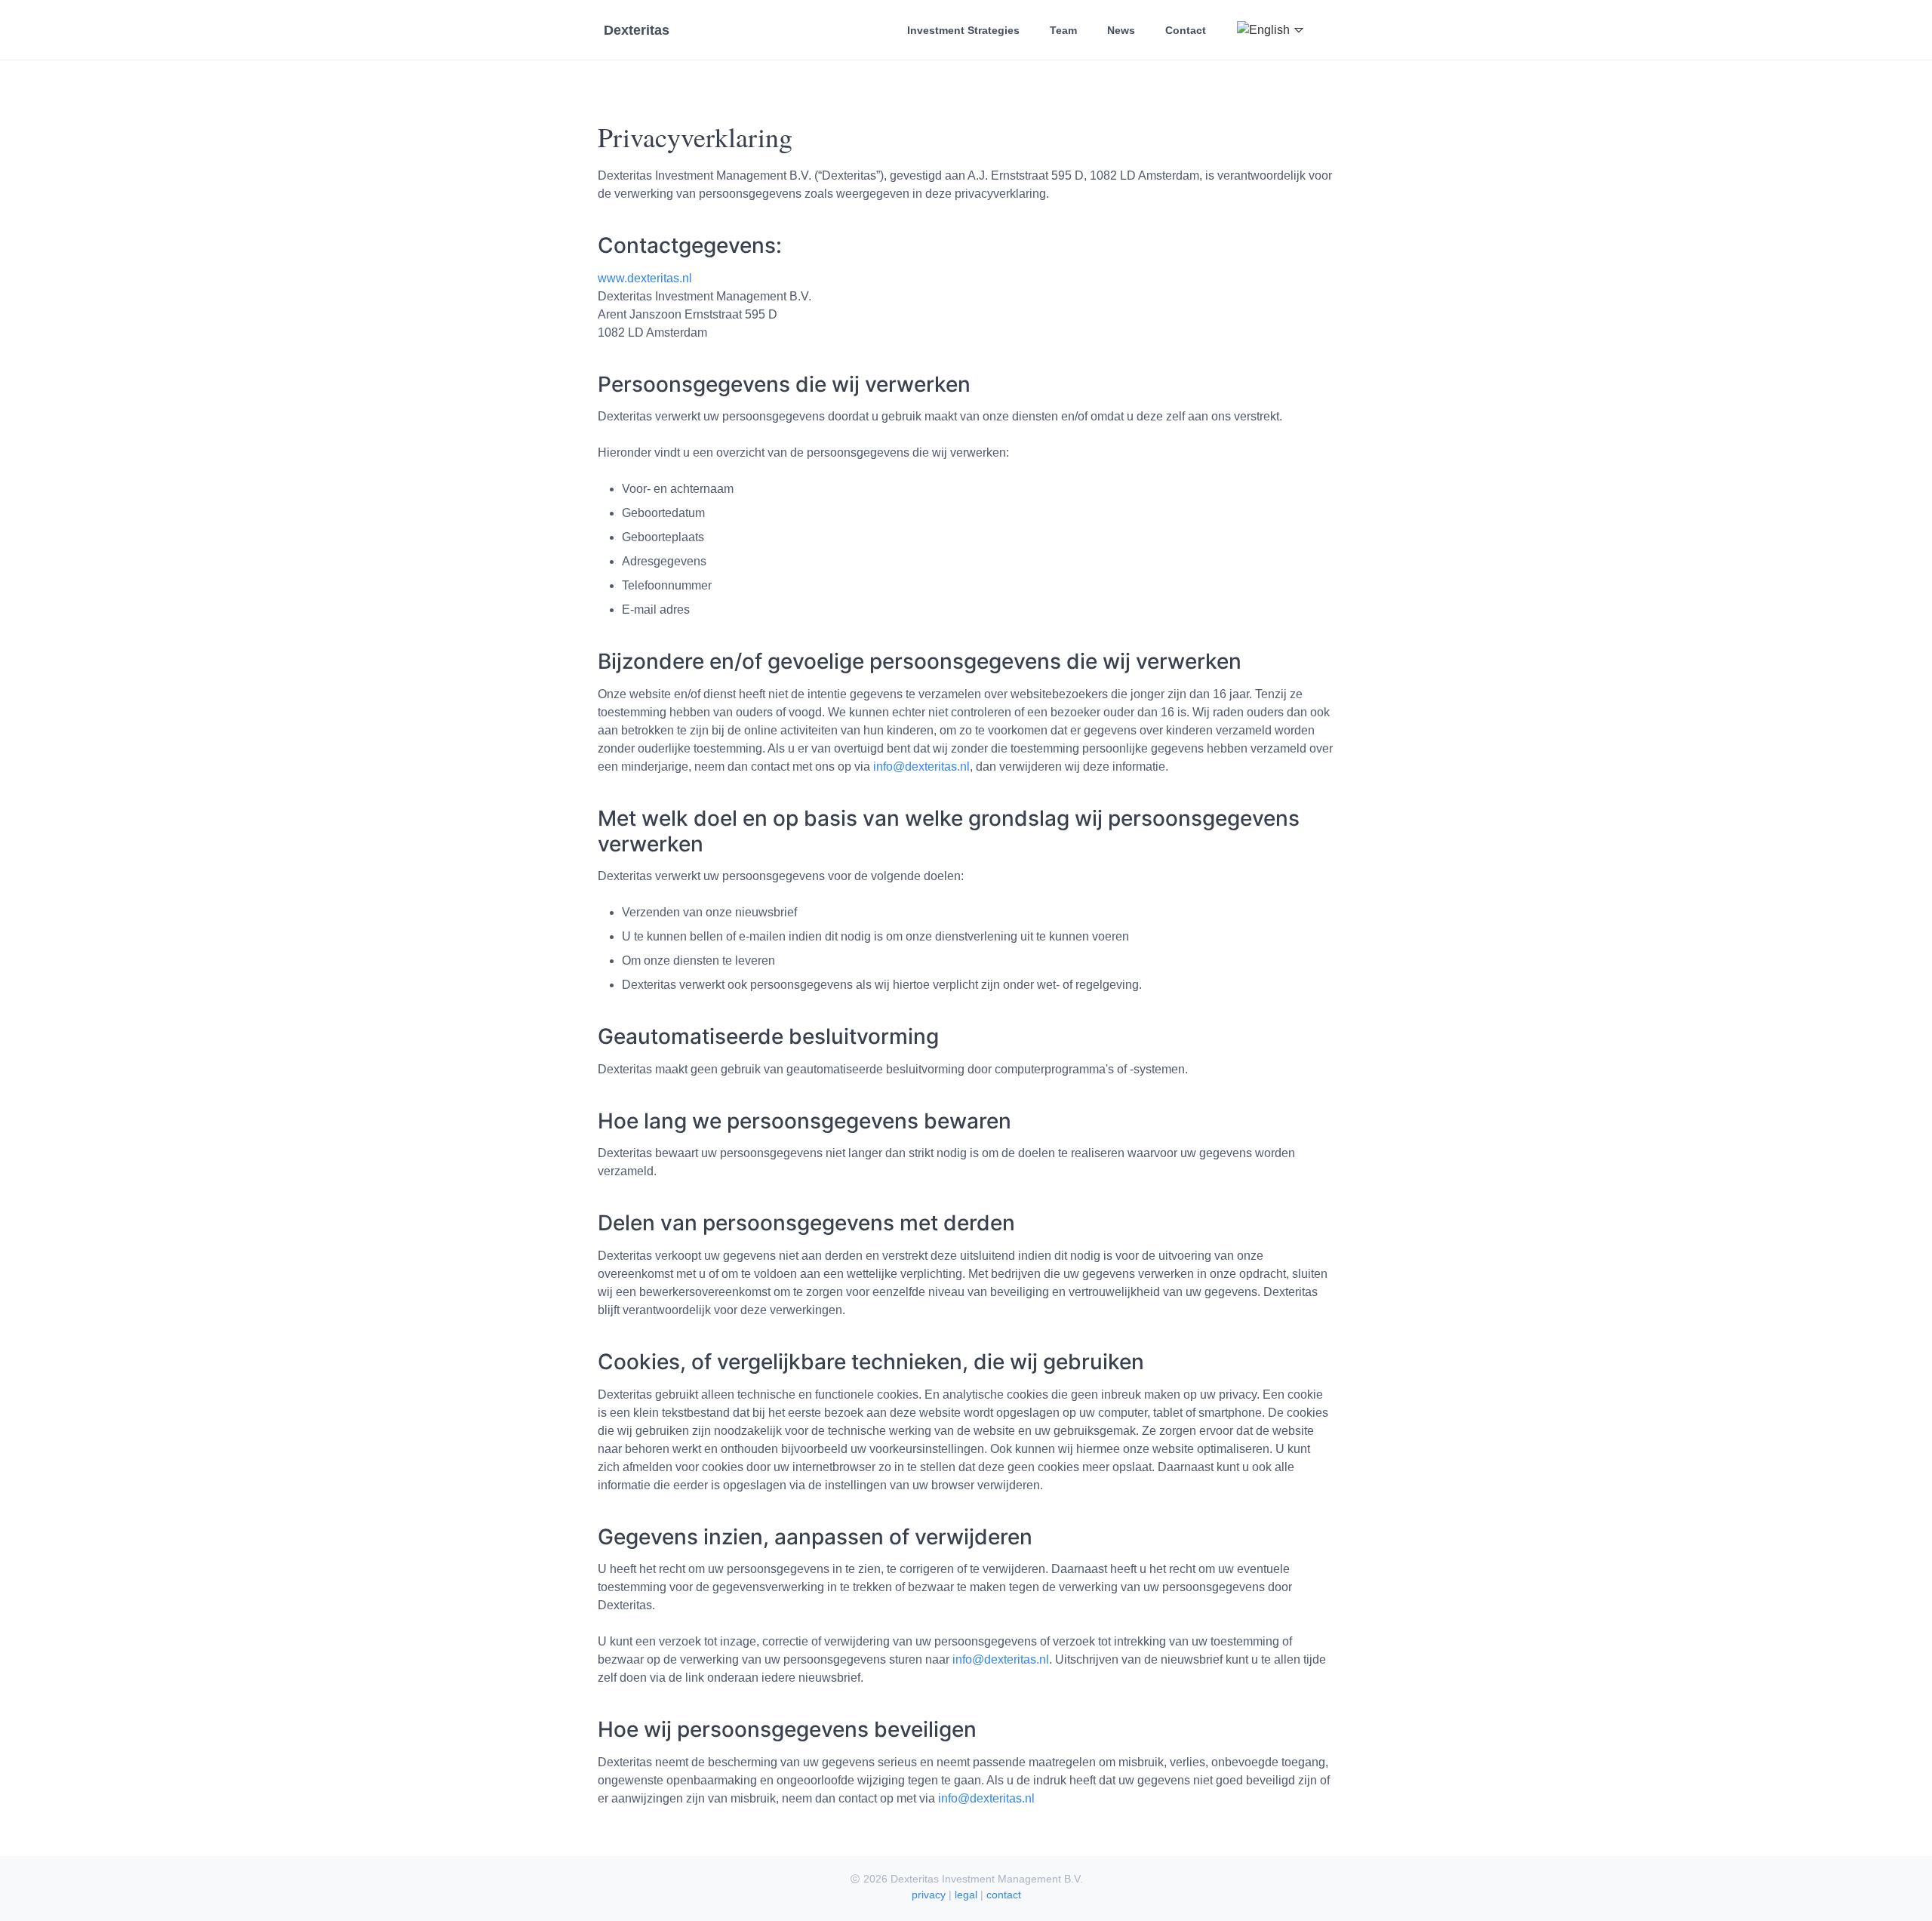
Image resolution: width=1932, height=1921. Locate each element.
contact (1004, 1895)
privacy (929, 1895)
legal (966, 1895)
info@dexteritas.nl (921, 767)
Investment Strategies (963, 30)
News (1121, 30)
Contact (1186, 30)
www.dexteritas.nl (645, 278)
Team (1063, 30)
